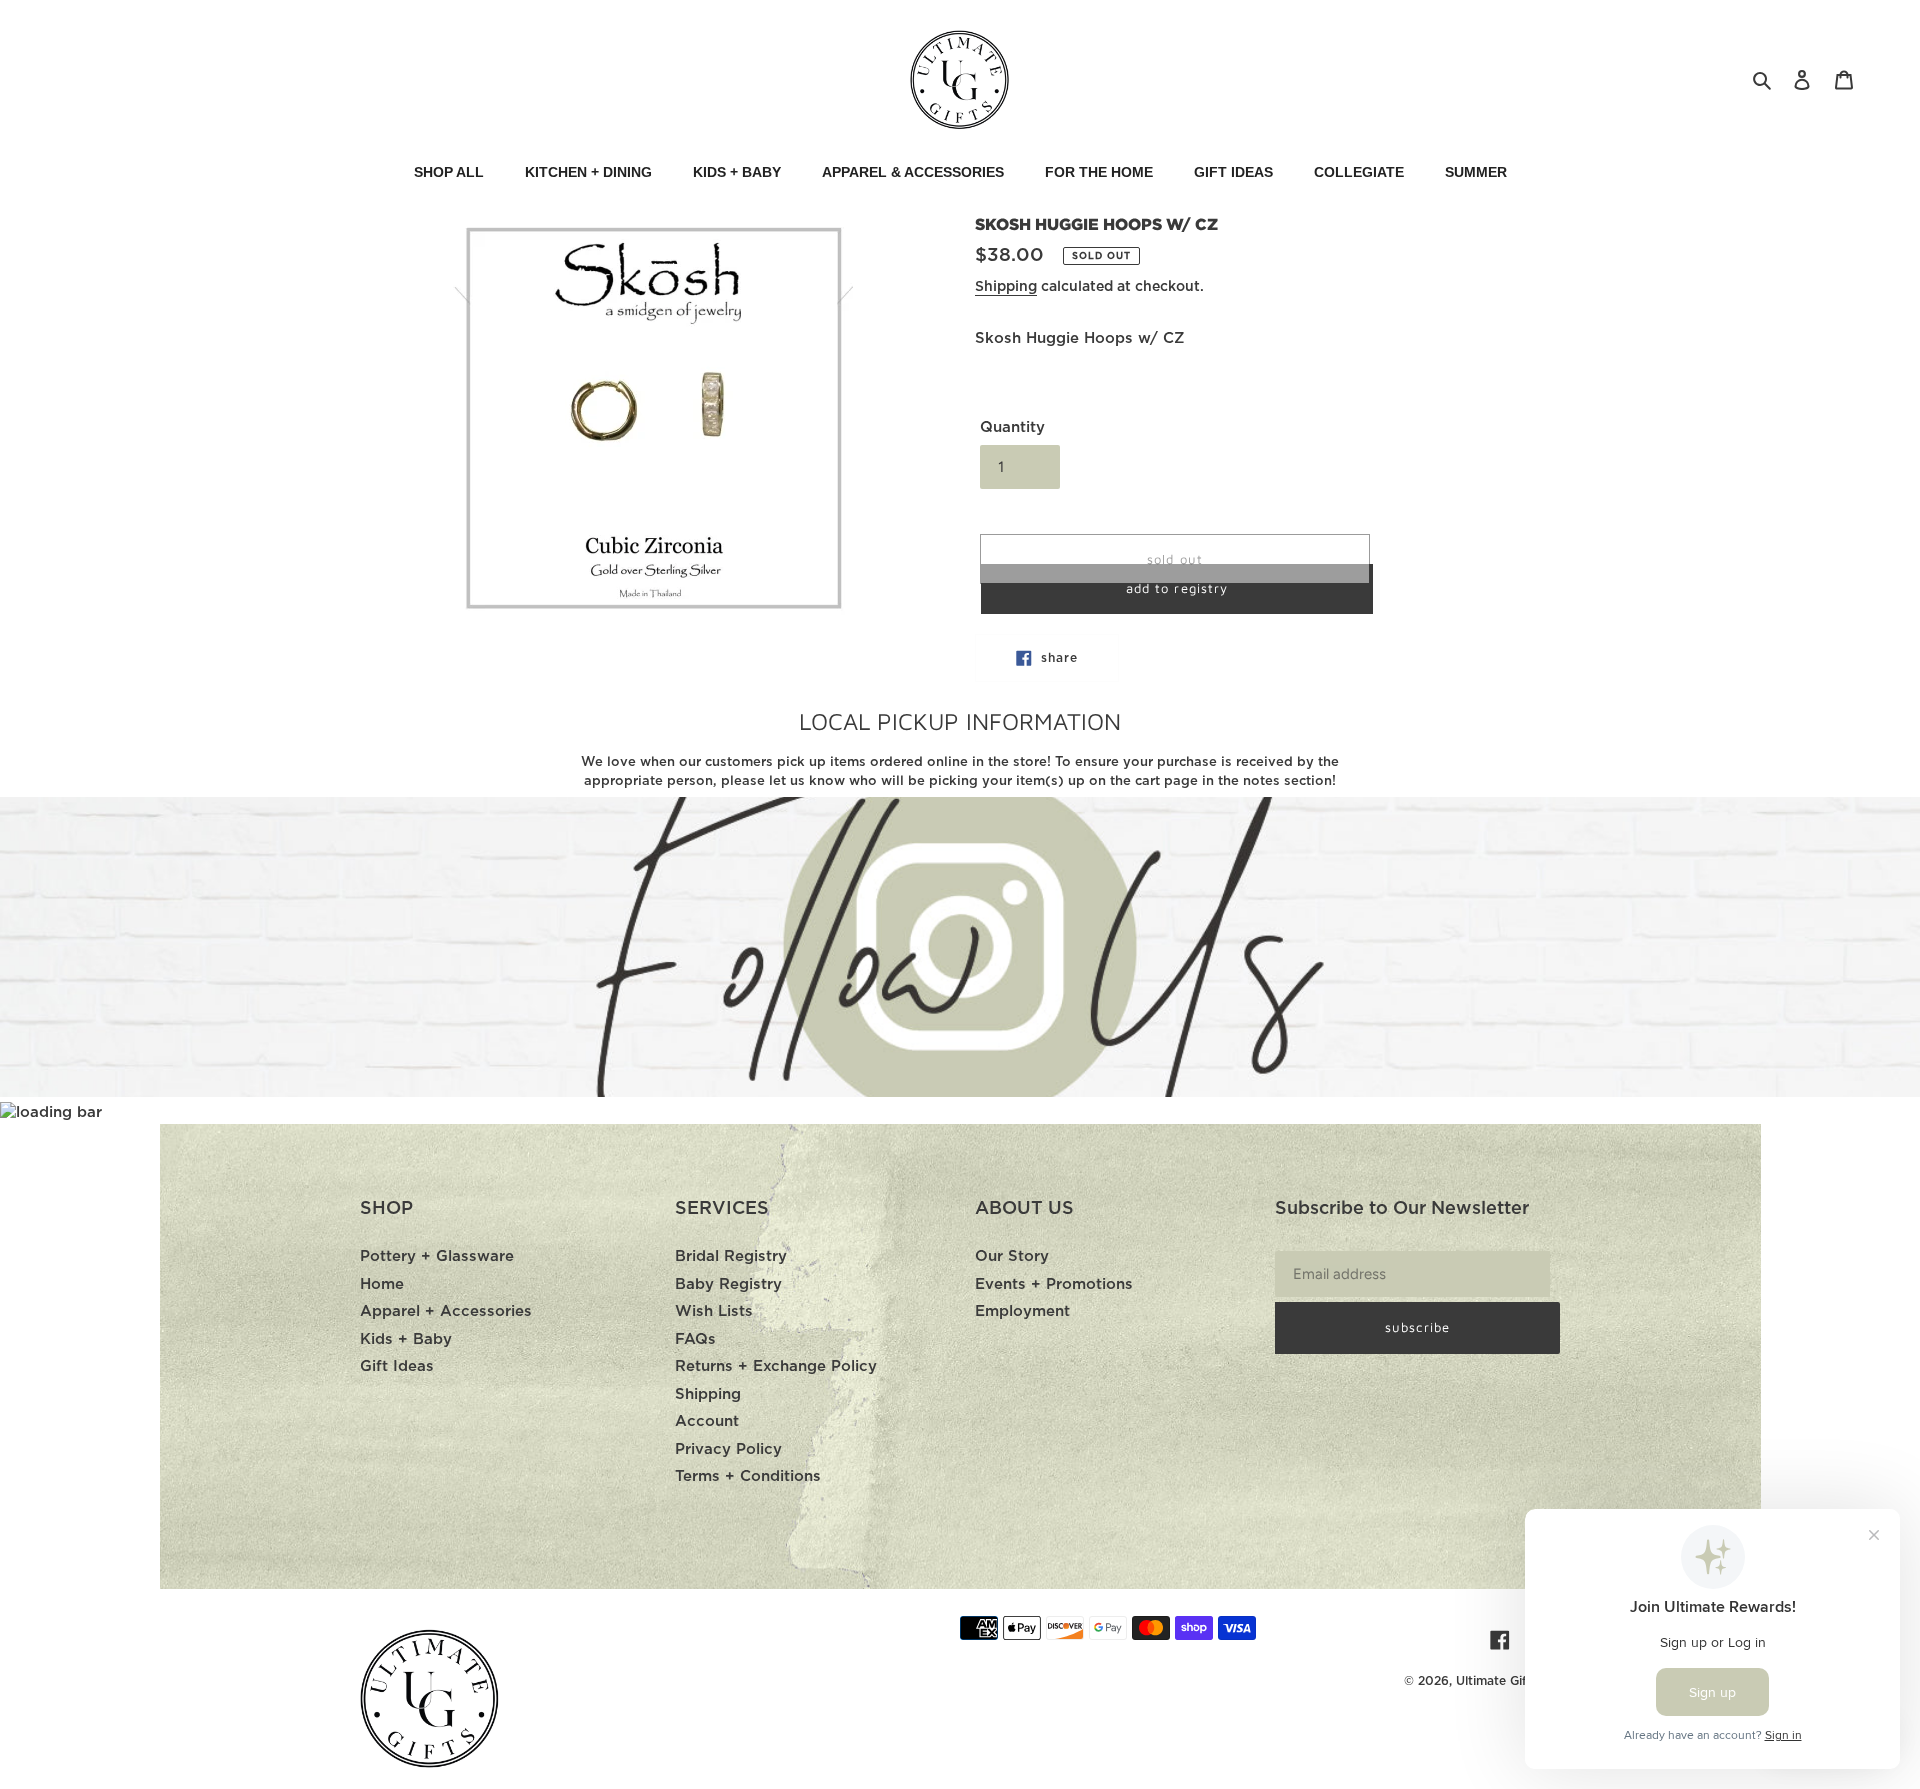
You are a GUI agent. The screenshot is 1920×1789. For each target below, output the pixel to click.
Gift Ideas (397, 1366)
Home (382, 1284)
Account (707, 1421)
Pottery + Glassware (437, 1256)
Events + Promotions (1054, 1284)
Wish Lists (714, 1311)
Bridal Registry (731, 1256)
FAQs (695, 1339)
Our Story (1012, 1256)
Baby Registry (728, 1284)
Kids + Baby (406, 1339)
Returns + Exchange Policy (776, 1366)
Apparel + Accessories (446, 1311)
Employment (1022, 1311)
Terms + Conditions (748, 1476)
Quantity (1012, 427)
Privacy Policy (728, 1449)
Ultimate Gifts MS (1508, 1681)
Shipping (1006, 287)
